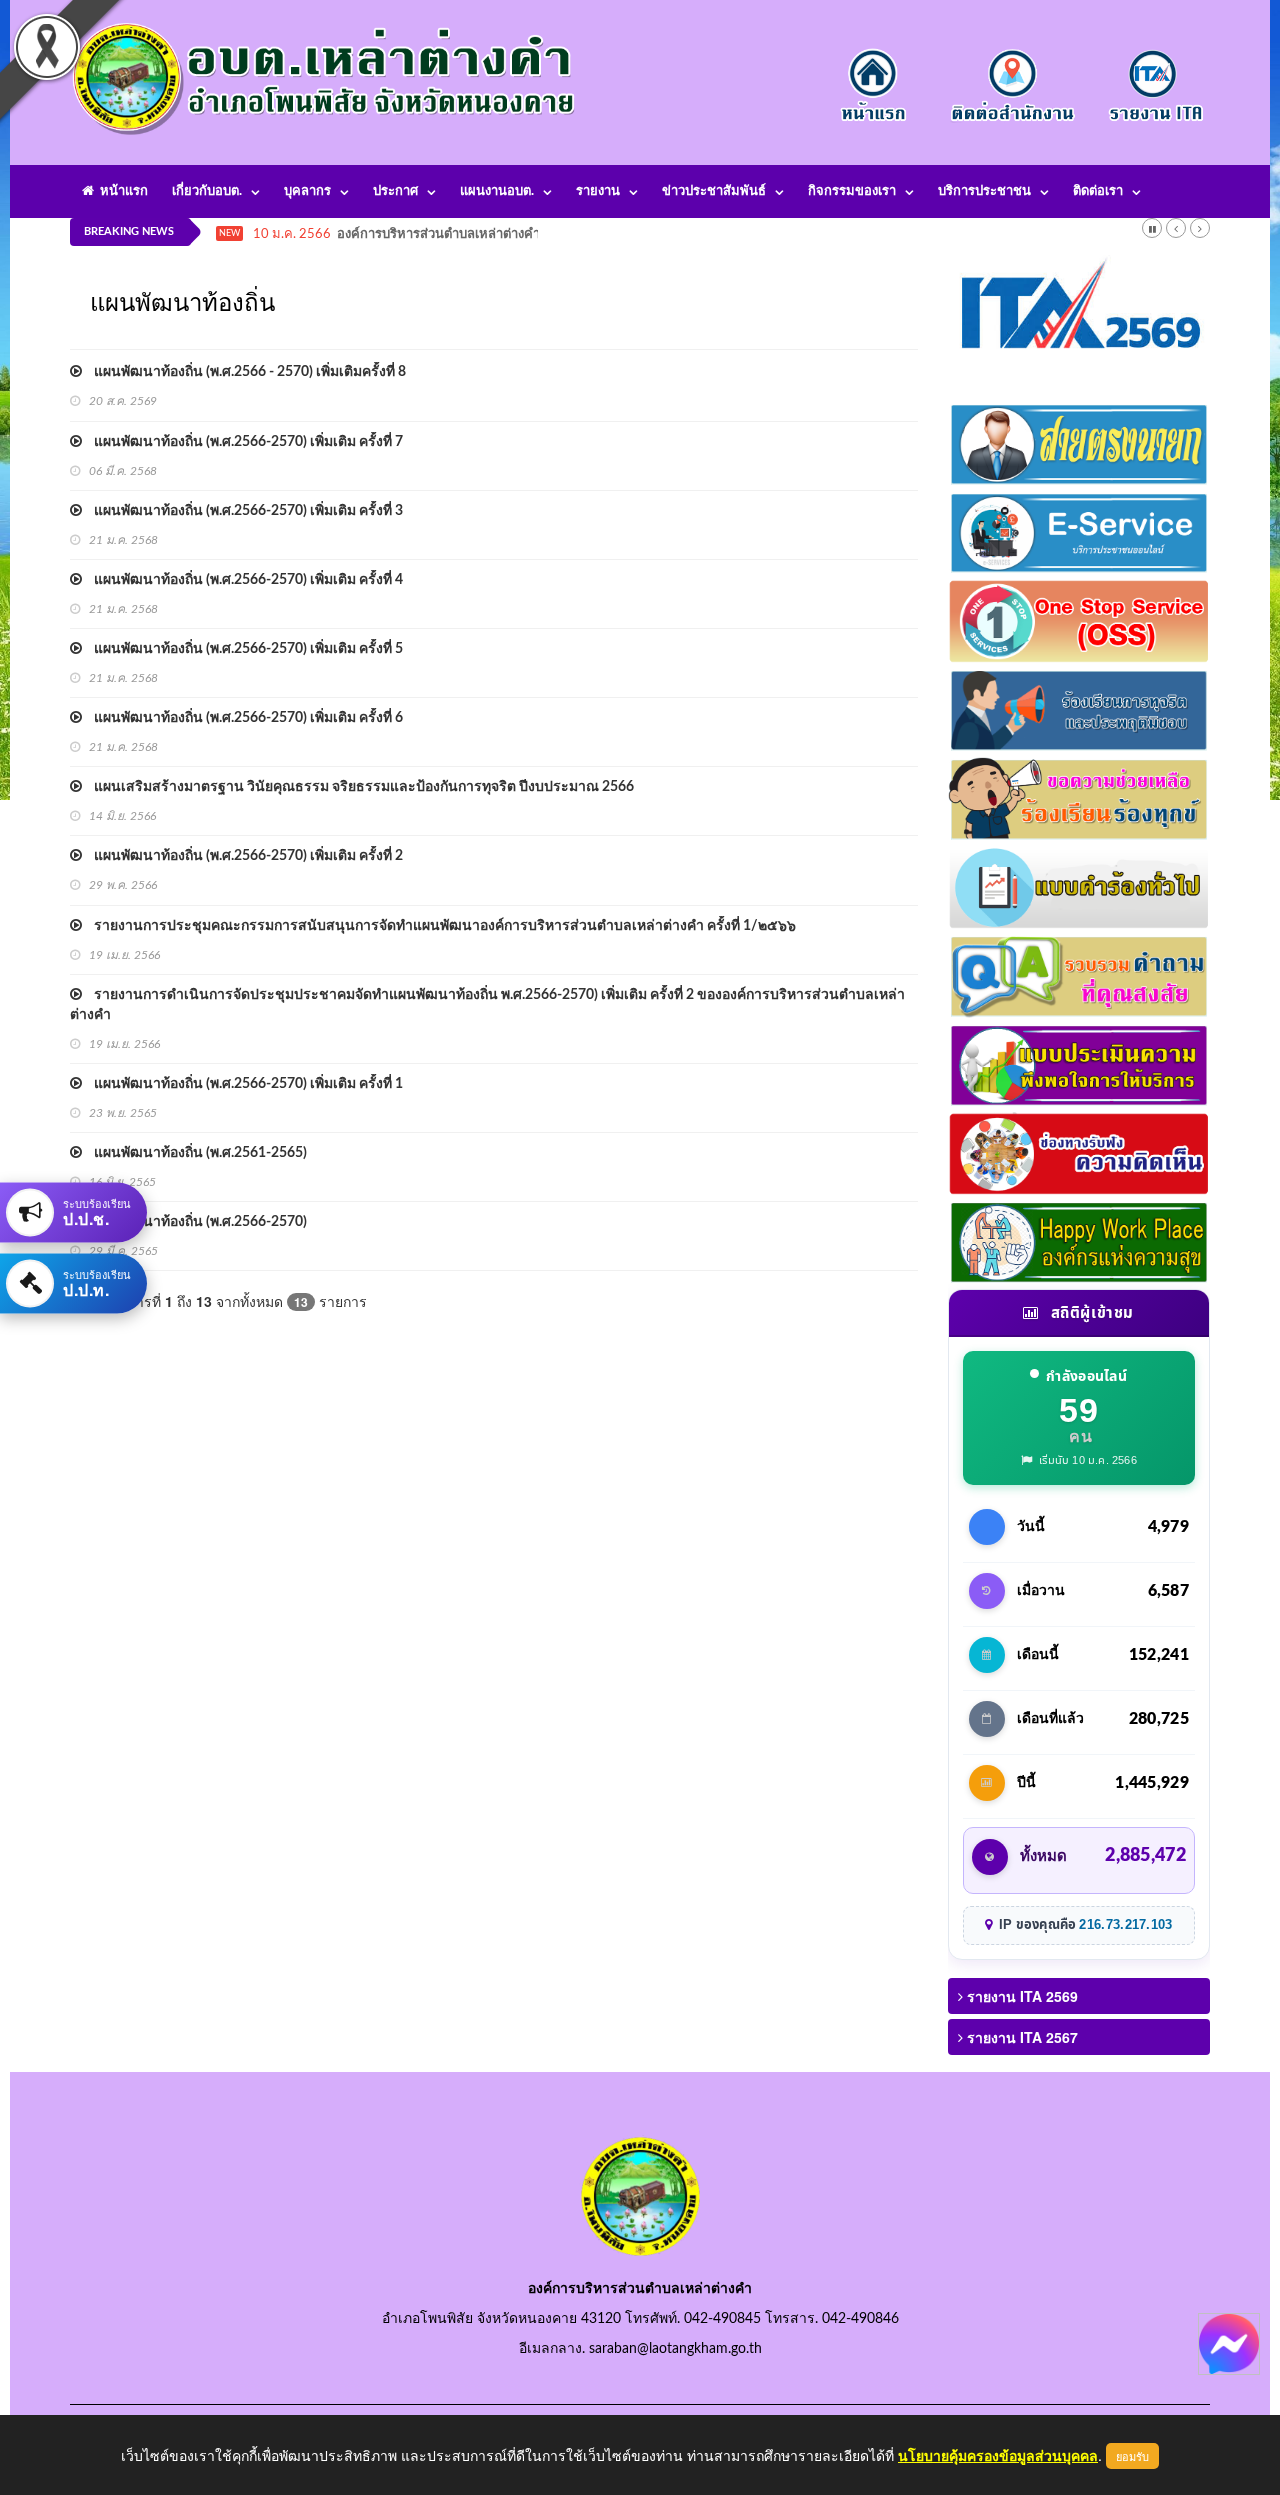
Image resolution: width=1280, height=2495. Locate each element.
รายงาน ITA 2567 (1020, 2037)
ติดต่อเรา (1098, 191)
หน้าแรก (121, 191)
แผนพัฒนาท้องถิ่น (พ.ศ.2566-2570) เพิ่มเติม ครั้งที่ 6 (242, 718)
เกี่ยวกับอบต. (207, 191)
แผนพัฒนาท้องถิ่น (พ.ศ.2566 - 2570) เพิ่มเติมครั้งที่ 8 (244, 372)
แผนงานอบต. (497, 191)
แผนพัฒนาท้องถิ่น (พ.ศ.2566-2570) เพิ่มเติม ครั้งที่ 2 (242, 856)
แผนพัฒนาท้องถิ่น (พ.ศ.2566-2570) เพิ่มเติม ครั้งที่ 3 (242, 511)
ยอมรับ (1132, 2456)
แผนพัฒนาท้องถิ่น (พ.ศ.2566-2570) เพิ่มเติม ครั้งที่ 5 (242, 649)
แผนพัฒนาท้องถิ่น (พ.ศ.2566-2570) (194, 1222)
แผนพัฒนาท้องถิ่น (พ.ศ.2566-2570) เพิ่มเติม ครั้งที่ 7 (242, 442)
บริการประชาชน (984, 191)
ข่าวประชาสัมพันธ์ (714, 191)
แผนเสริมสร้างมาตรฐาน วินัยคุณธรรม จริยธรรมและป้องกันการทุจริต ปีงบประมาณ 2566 (358, 787)
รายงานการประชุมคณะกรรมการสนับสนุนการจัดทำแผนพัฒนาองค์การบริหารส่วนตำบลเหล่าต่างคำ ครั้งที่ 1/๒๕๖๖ (439, 926)
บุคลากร (307, 191)
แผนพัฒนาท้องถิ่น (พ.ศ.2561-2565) (194, 1153)
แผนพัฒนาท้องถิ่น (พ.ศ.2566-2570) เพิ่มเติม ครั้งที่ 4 (242, 580)
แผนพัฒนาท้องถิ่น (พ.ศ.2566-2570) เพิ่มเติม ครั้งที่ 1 (242, 1084)
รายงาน (598, 191)
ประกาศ (395, 191)
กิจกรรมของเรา (852, 191)
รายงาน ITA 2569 (1020, 1996)
